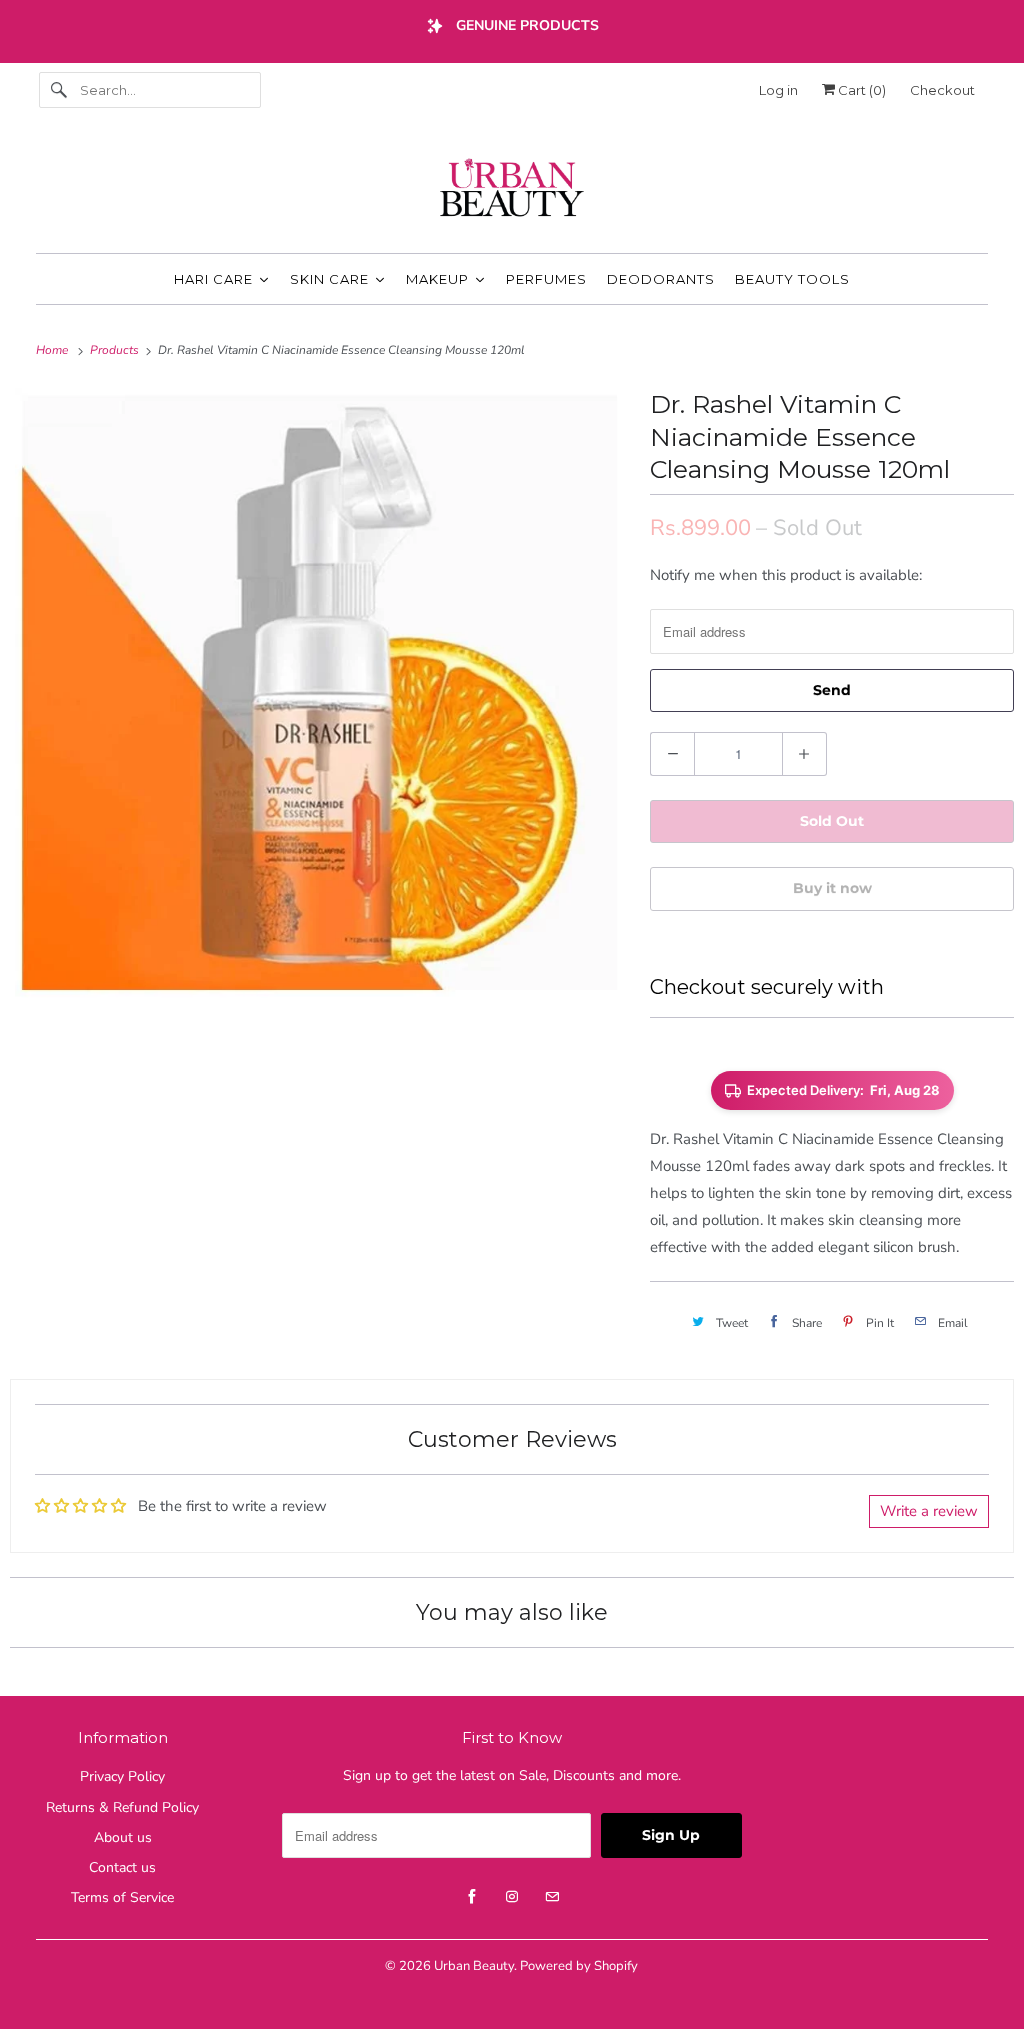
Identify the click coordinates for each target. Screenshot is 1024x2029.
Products (116, 350)
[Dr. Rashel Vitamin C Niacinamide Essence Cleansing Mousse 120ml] (320, 693)
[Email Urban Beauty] (552, 1897)
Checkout (942, 90)
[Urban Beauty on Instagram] (512, 1897)
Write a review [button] (929, 1511)
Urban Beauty (474, 1966)
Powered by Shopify (579, 1966)
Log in (778, 90)
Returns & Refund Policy (122, 1807)
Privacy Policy (122, 1776)
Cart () (860, 90)
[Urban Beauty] (512, 190)
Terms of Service (122, 1897)
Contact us (122, 1867)
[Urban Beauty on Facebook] (472, 1897)
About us (123, 1837)
